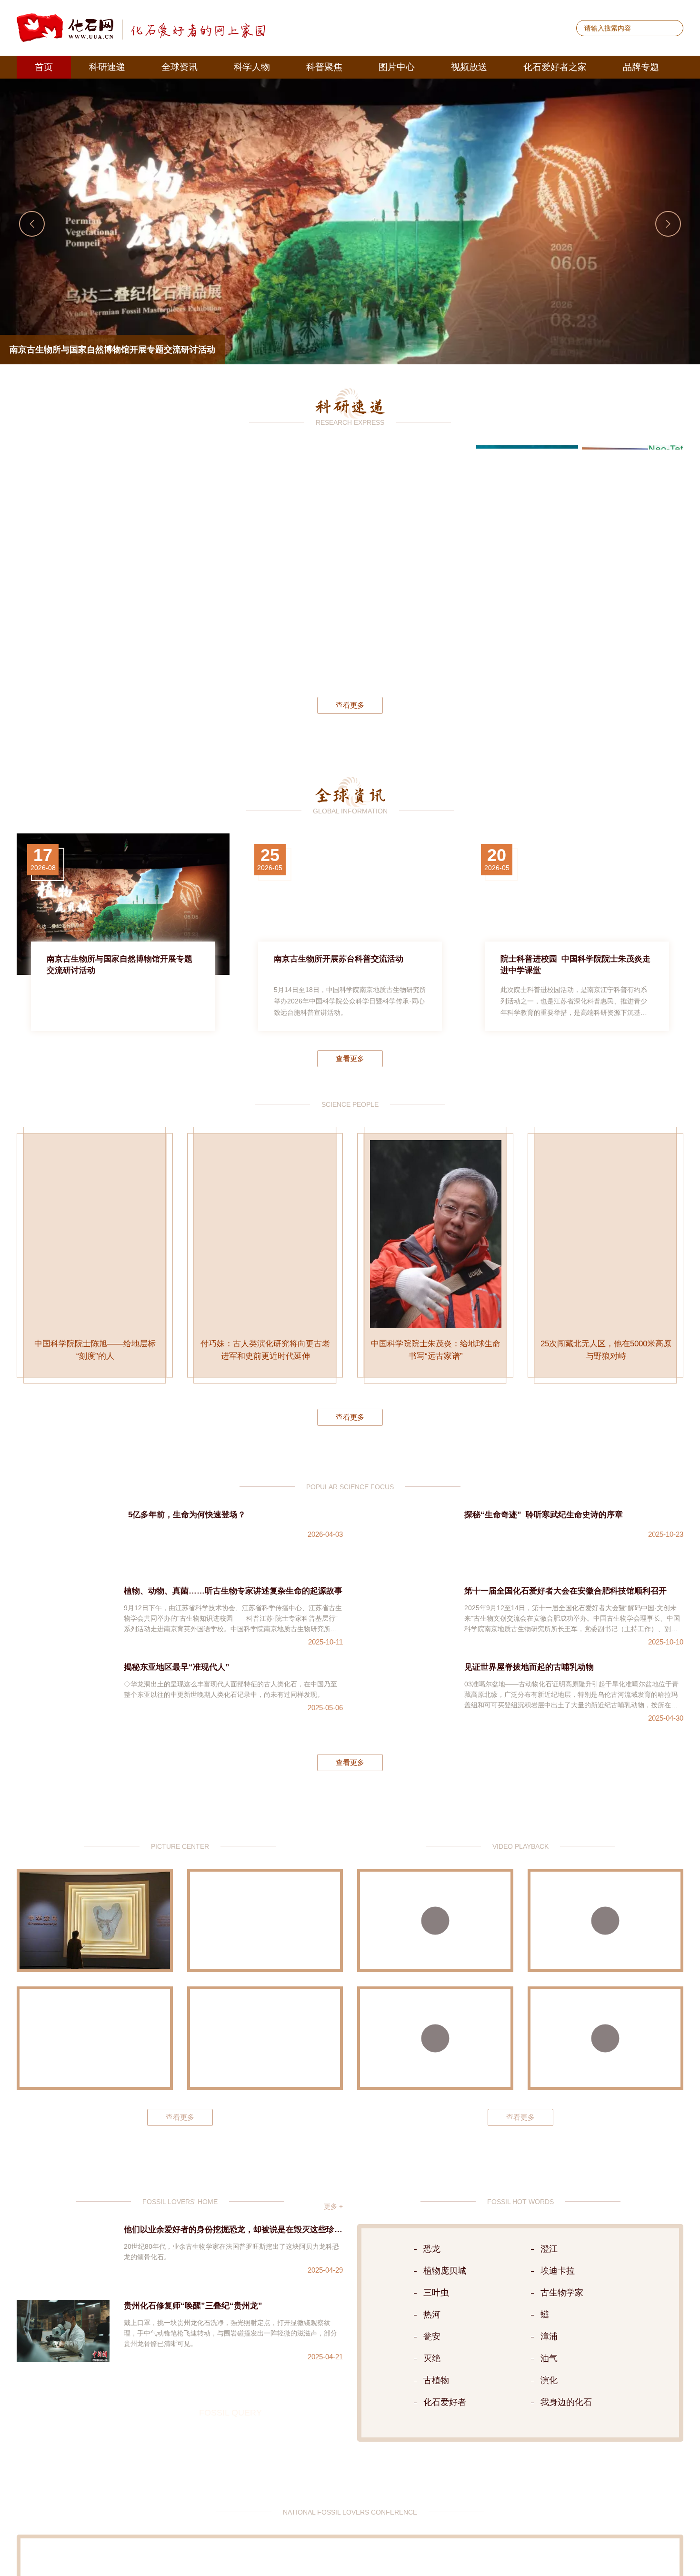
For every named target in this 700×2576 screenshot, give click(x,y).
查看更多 (350, 705)
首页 (44, 67)
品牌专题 (641, 67)
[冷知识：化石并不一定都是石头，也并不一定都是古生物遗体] (606, 2060)
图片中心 (397, 67)
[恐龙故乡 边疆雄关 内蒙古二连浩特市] (95, 2060)
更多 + (333, 2228)
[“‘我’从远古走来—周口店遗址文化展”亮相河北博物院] (265, 2060)
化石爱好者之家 (555, 67)
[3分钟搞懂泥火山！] (606, 1942)
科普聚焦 (324, 67)
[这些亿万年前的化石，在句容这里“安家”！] (435, 2060)
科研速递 (107, 67)
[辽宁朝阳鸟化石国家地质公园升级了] (95, 1942)
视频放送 (469, 67)
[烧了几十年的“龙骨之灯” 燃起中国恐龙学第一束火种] (435, 1942)
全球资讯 (180, 67)
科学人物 (252, 67)
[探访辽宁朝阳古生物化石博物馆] (265, 1942)
